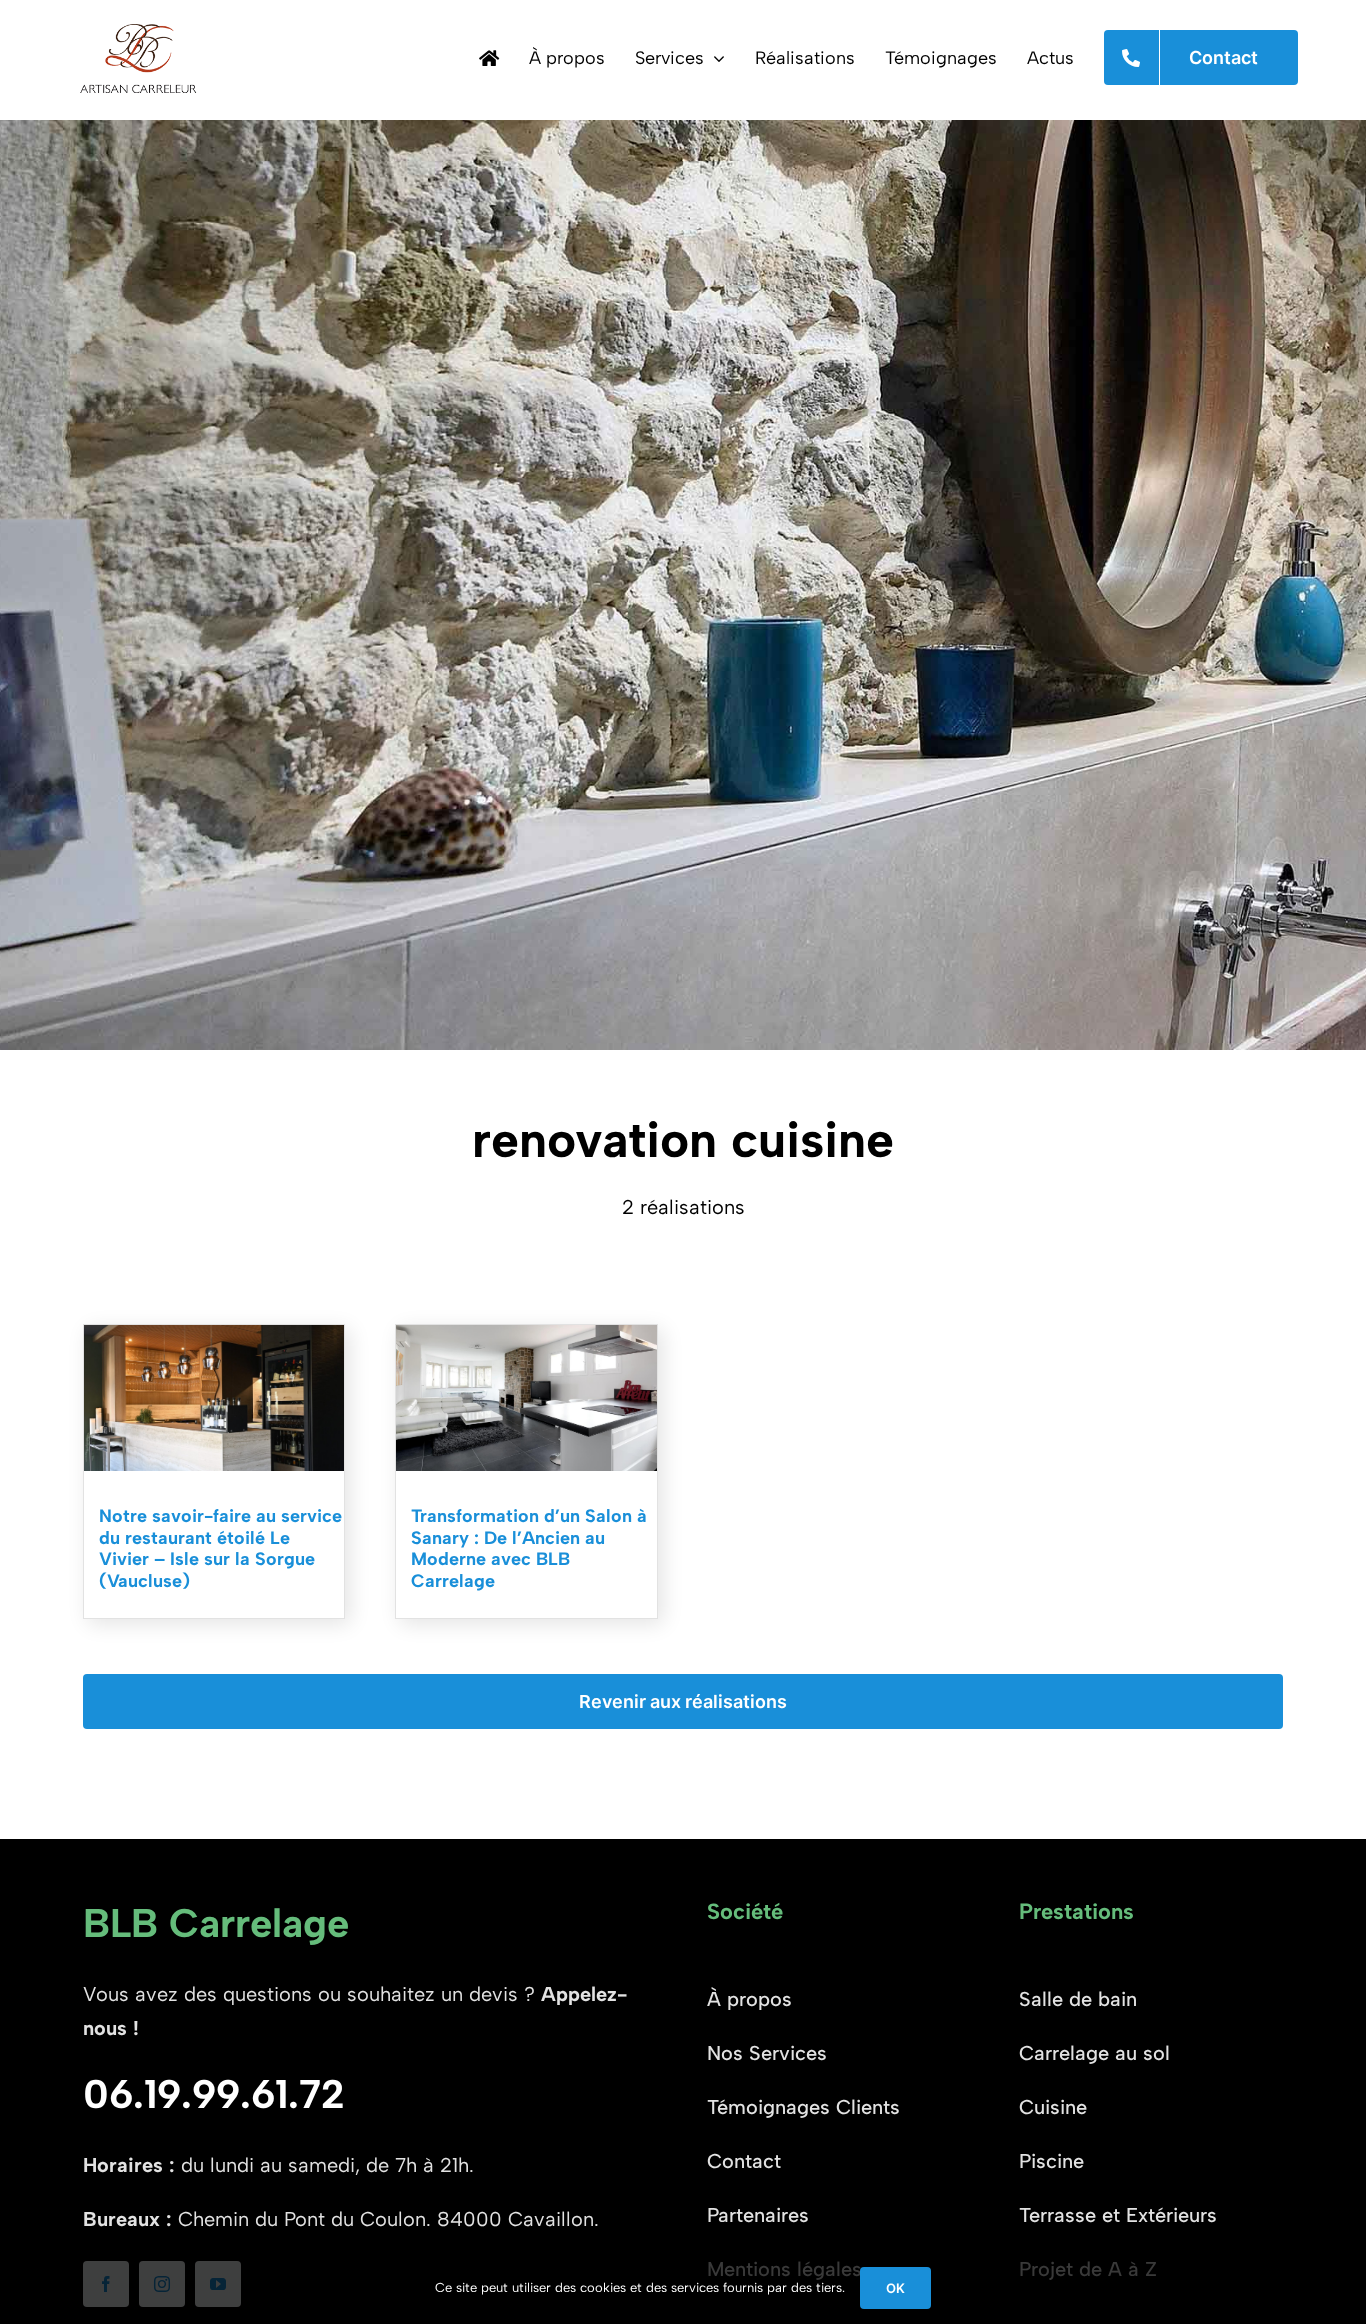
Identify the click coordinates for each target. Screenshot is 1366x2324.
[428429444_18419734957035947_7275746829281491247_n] (526, 1335)
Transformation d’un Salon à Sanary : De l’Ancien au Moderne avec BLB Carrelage (529, 1548)
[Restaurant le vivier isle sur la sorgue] (214, 1335)
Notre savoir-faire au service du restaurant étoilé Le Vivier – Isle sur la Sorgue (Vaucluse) (220, 1548)
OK (895, 2288)
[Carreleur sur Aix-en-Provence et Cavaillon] (489, 58)
